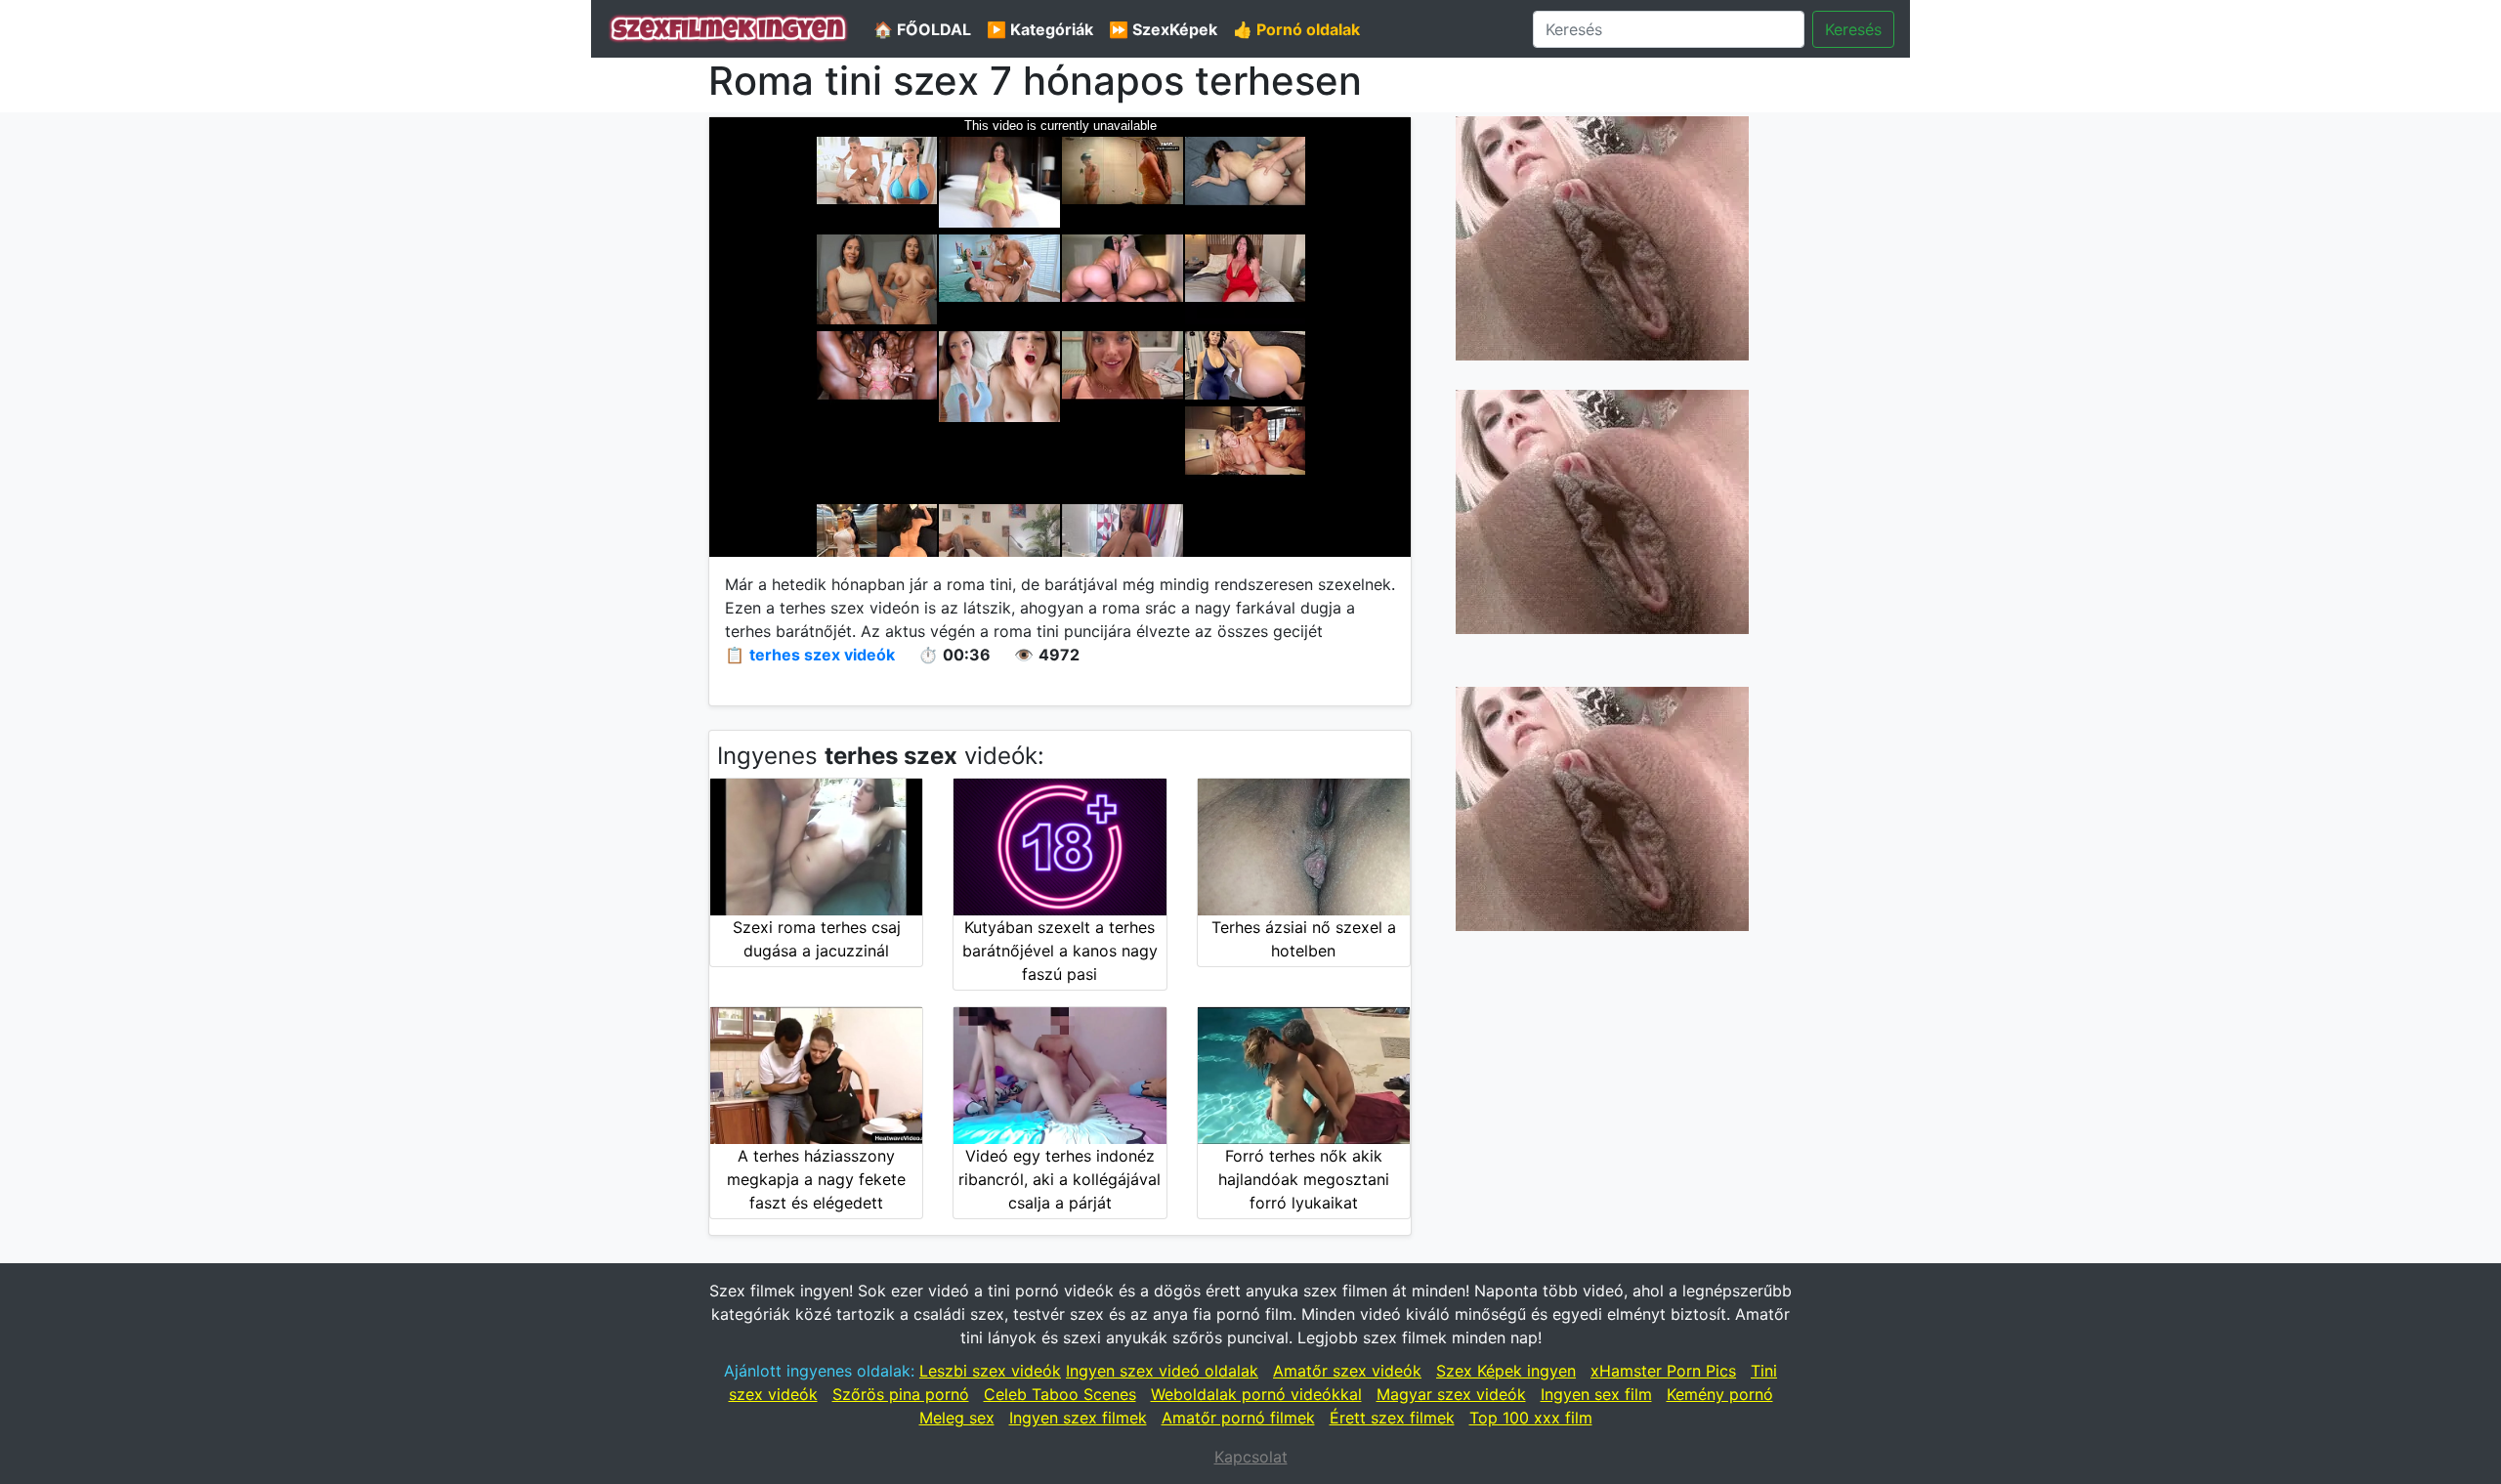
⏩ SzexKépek (1163, 29)
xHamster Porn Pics (1663, 1371)
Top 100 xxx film (1531, 1418)
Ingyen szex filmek (1078, 1418)
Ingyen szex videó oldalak (1162, 1371)
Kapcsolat (1251, 1457)
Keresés (1853, 29)
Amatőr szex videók (1347, 1371)
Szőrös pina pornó (901, 1394)
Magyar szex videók (1451, 1394)
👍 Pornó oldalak (1296, 29)
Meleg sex (957, 1418)
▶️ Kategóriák (1040, 29)
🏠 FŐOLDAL (922, 29)
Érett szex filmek (1392, 1418)
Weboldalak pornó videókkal (1256, 1394)
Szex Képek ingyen (1506, 1371)
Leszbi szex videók (990, 1371)
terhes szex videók (822, 655)
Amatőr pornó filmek (1238, 1418)
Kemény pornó (1720, 1394)
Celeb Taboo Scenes (1060, 1394)
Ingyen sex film (1596, 1394)
